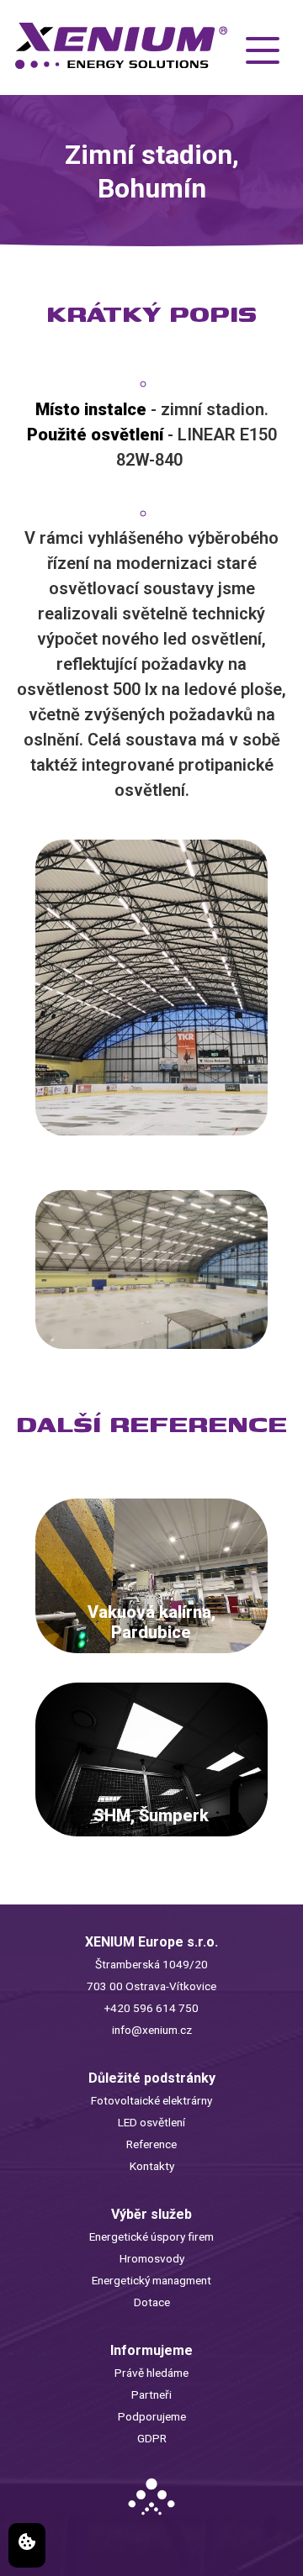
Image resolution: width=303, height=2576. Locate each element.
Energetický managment (151, 2280)
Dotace (152, 2302)
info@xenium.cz (152, 2030)
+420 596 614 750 (151, 2008)
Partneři (151, 2394)
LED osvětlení (151, 2122)
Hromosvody (152, 2258)
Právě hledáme (151, 2373)
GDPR (152, 2438)
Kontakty (152, 2166)
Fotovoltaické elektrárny (151, 2100)
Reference (151, 2144)
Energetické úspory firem (151, 2236)
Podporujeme (152, 2416)
